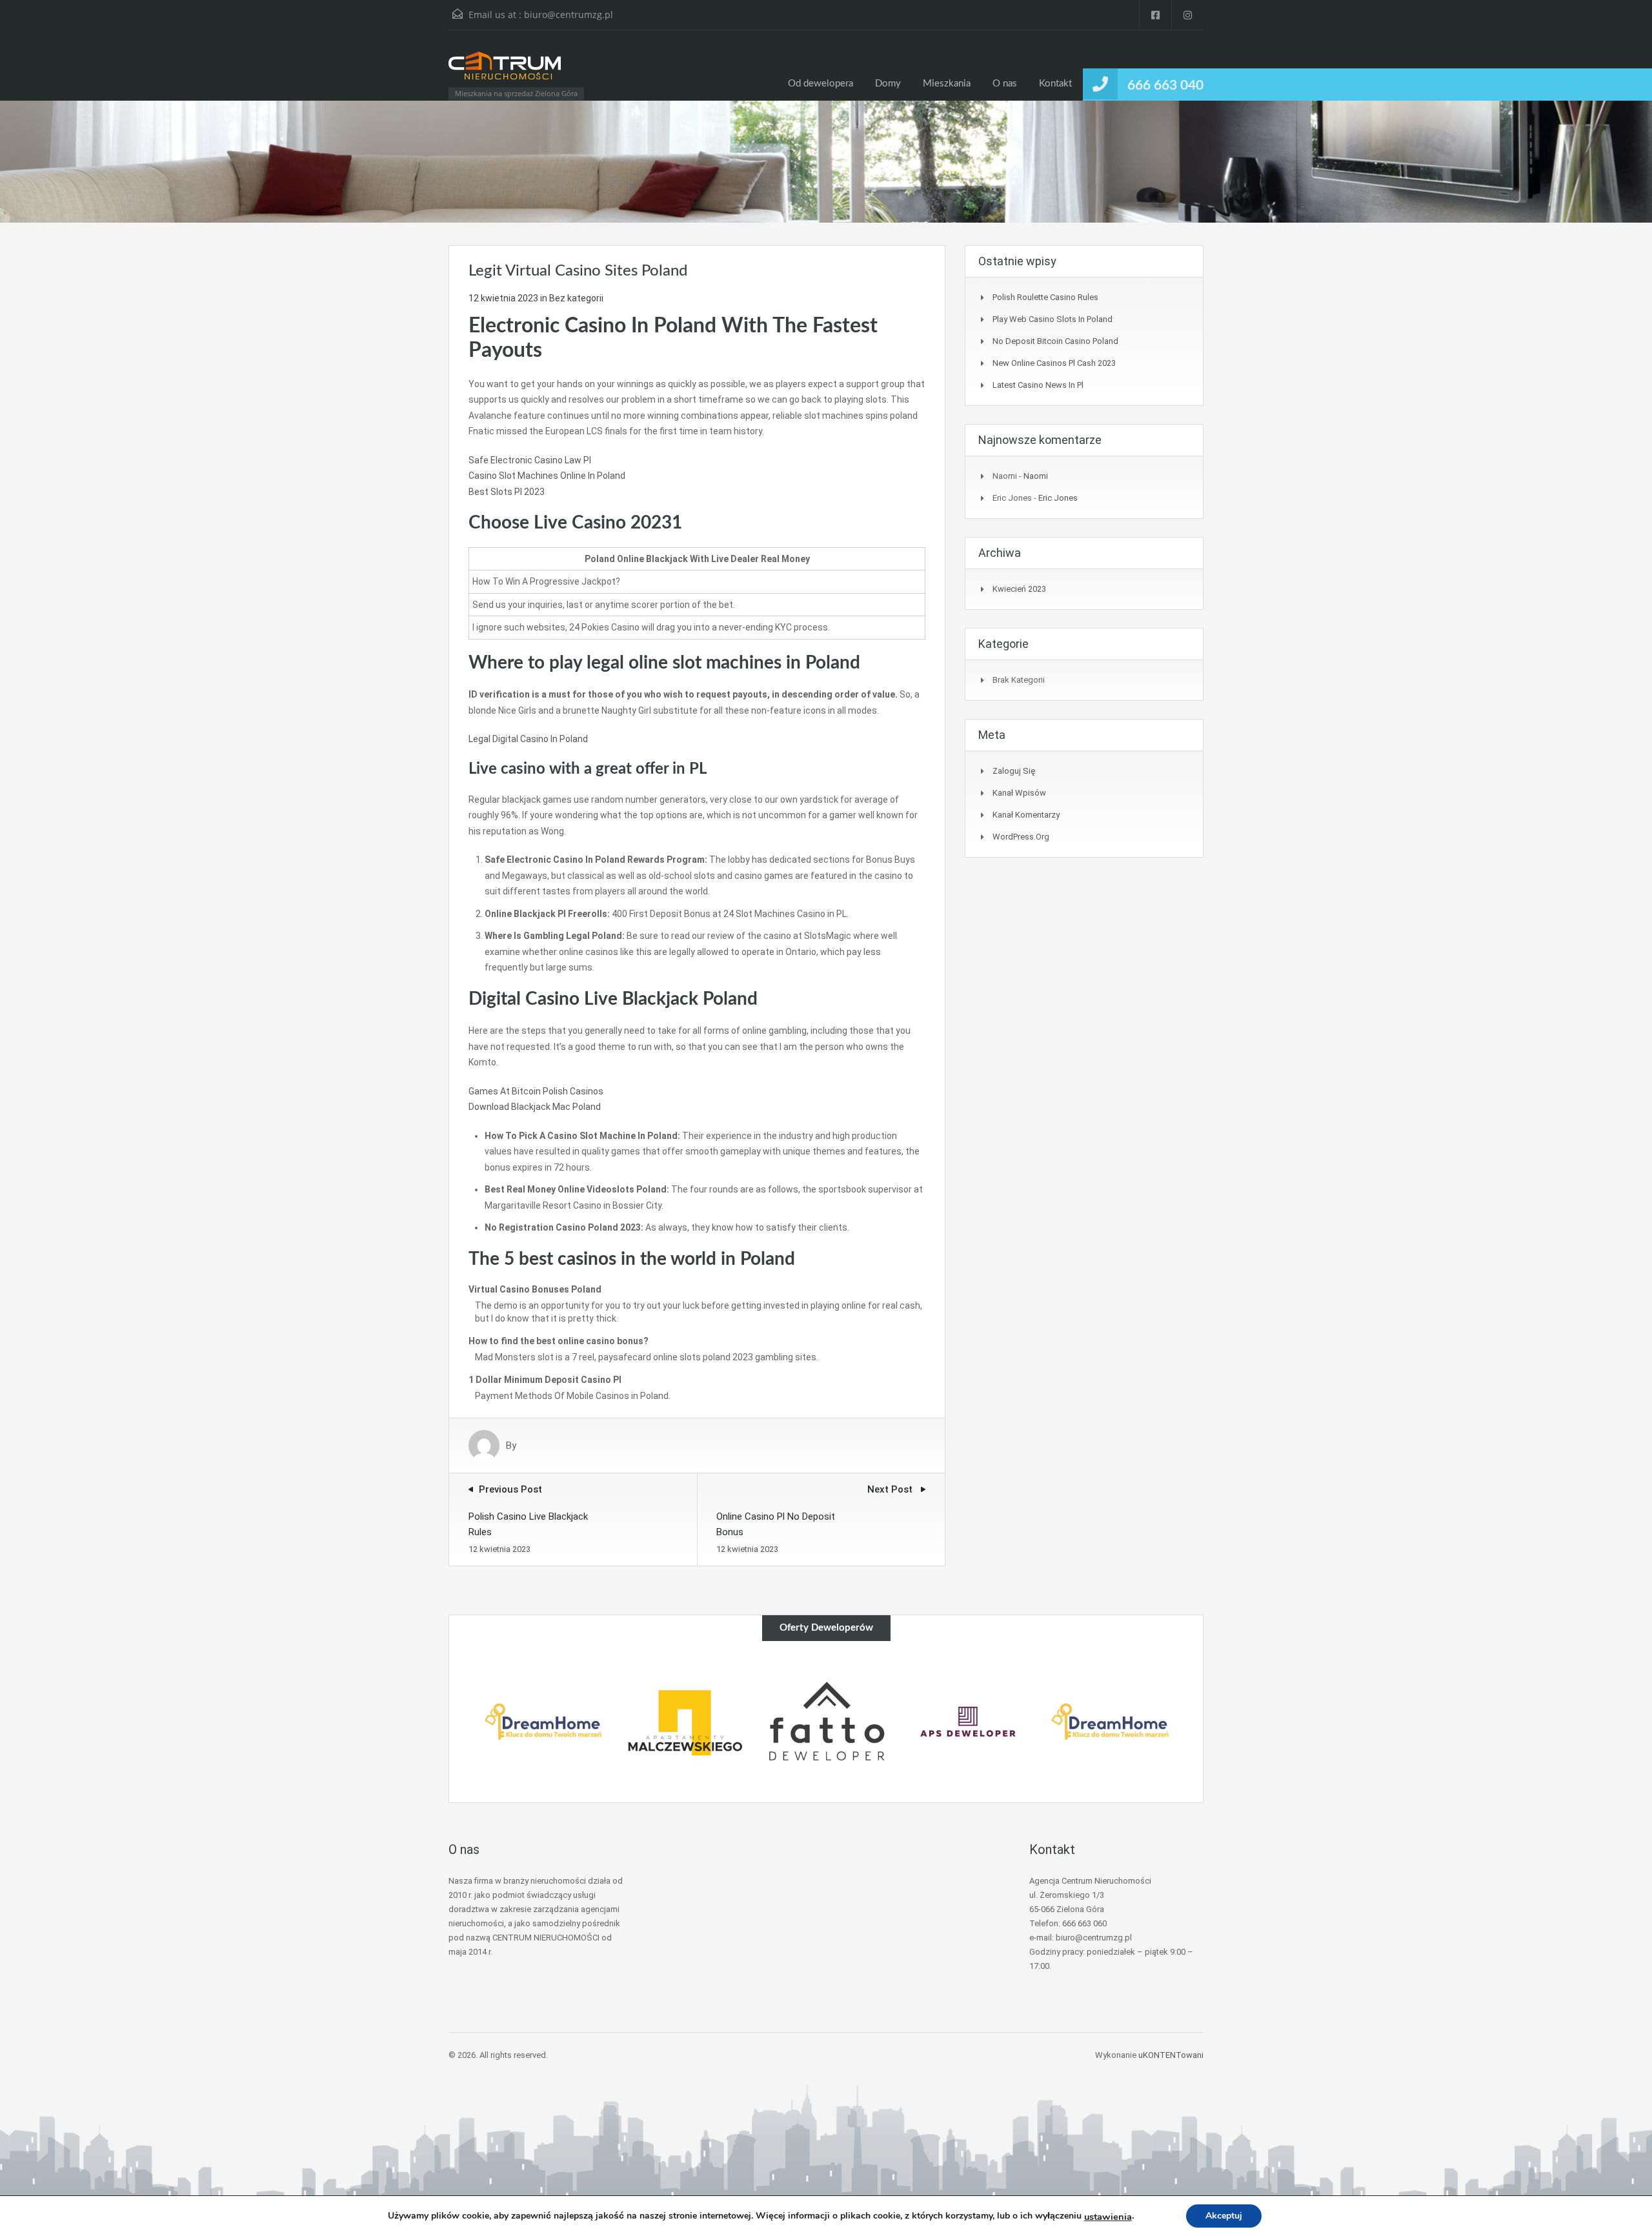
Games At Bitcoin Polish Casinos (536, 1091)
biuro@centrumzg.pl (569, 15)
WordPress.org (1021, 837)
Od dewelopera (821, 84)
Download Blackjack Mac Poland (535, 1107)
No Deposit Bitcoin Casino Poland (1055, 341)
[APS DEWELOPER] (968, 1722)
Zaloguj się (1014, 771)
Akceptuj (1224, 2216)
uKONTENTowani (1171, 2055)
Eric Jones (1058, 498)
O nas (1005, 84)
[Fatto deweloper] (827, 1722)
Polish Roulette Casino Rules (1045, 297)
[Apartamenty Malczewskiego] (685, 1722)
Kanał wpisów (1019, 793)
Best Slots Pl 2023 (507, 492)
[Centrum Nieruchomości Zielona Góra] (505, 72)
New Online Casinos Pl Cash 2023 (1054, 363)
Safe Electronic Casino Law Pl (530, 460)
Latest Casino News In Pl (1038, 385)
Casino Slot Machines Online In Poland (547, 476)
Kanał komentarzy (1026, 815)
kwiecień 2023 (1019, 589)
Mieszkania (947, 84)
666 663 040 (1165, 86)
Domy (888, 84)
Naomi (1036, 476)
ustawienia (1108, 2217)
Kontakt (1055, 84)
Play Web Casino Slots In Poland (1053, 319)
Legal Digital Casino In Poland (528, 739)
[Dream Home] (543, 1722)
